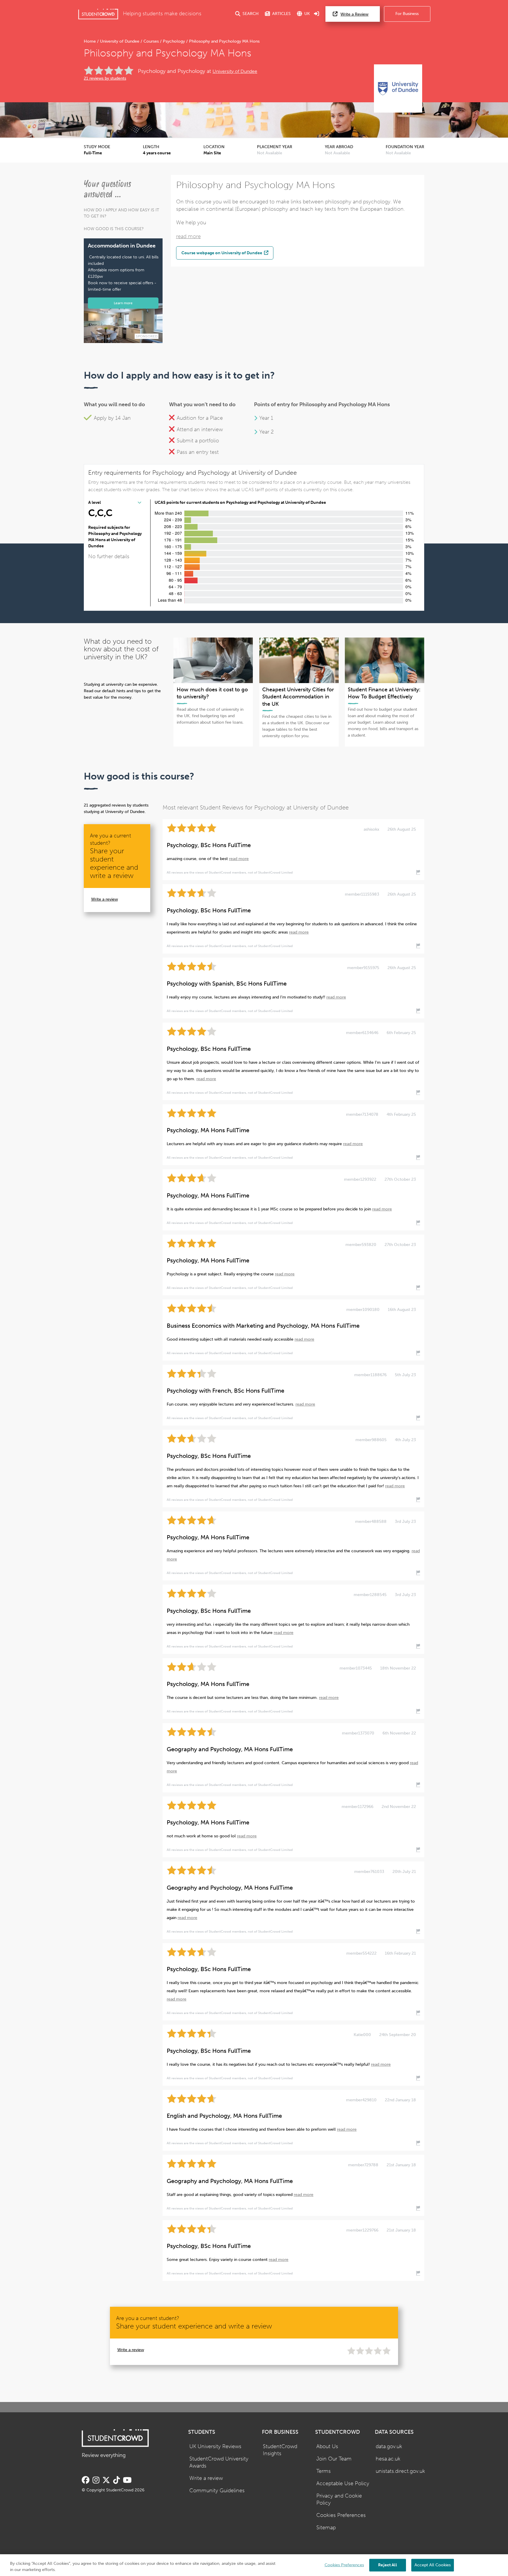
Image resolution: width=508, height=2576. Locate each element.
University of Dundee (120, 41)
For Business (407, 14)
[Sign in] (317, 14)
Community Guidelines (217, 2491)
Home (90, 41)
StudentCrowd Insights (280, 2450)
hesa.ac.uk (388, 2459)
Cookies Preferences (341, 2515)
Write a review (105, 899)
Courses (151, 41)
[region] (254, 2565)
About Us (327, 2447)
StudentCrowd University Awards (219, 2463)
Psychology (174, 41)
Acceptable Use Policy (343, 2484)
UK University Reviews (215, 2447)
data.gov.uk (389, 2447)
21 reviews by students (105, 78)
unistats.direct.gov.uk (400, 2471)
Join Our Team (334, 2459)
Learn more (123, 303)
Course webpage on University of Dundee (222, 253)
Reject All (387, 2565)
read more (188, 236)
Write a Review (354, 14)
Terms (324, 2471)
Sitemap (326, 2528)
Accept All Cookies (433, 2565)
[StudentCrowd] (98, 14)
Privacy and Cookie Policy (339, 2500)
